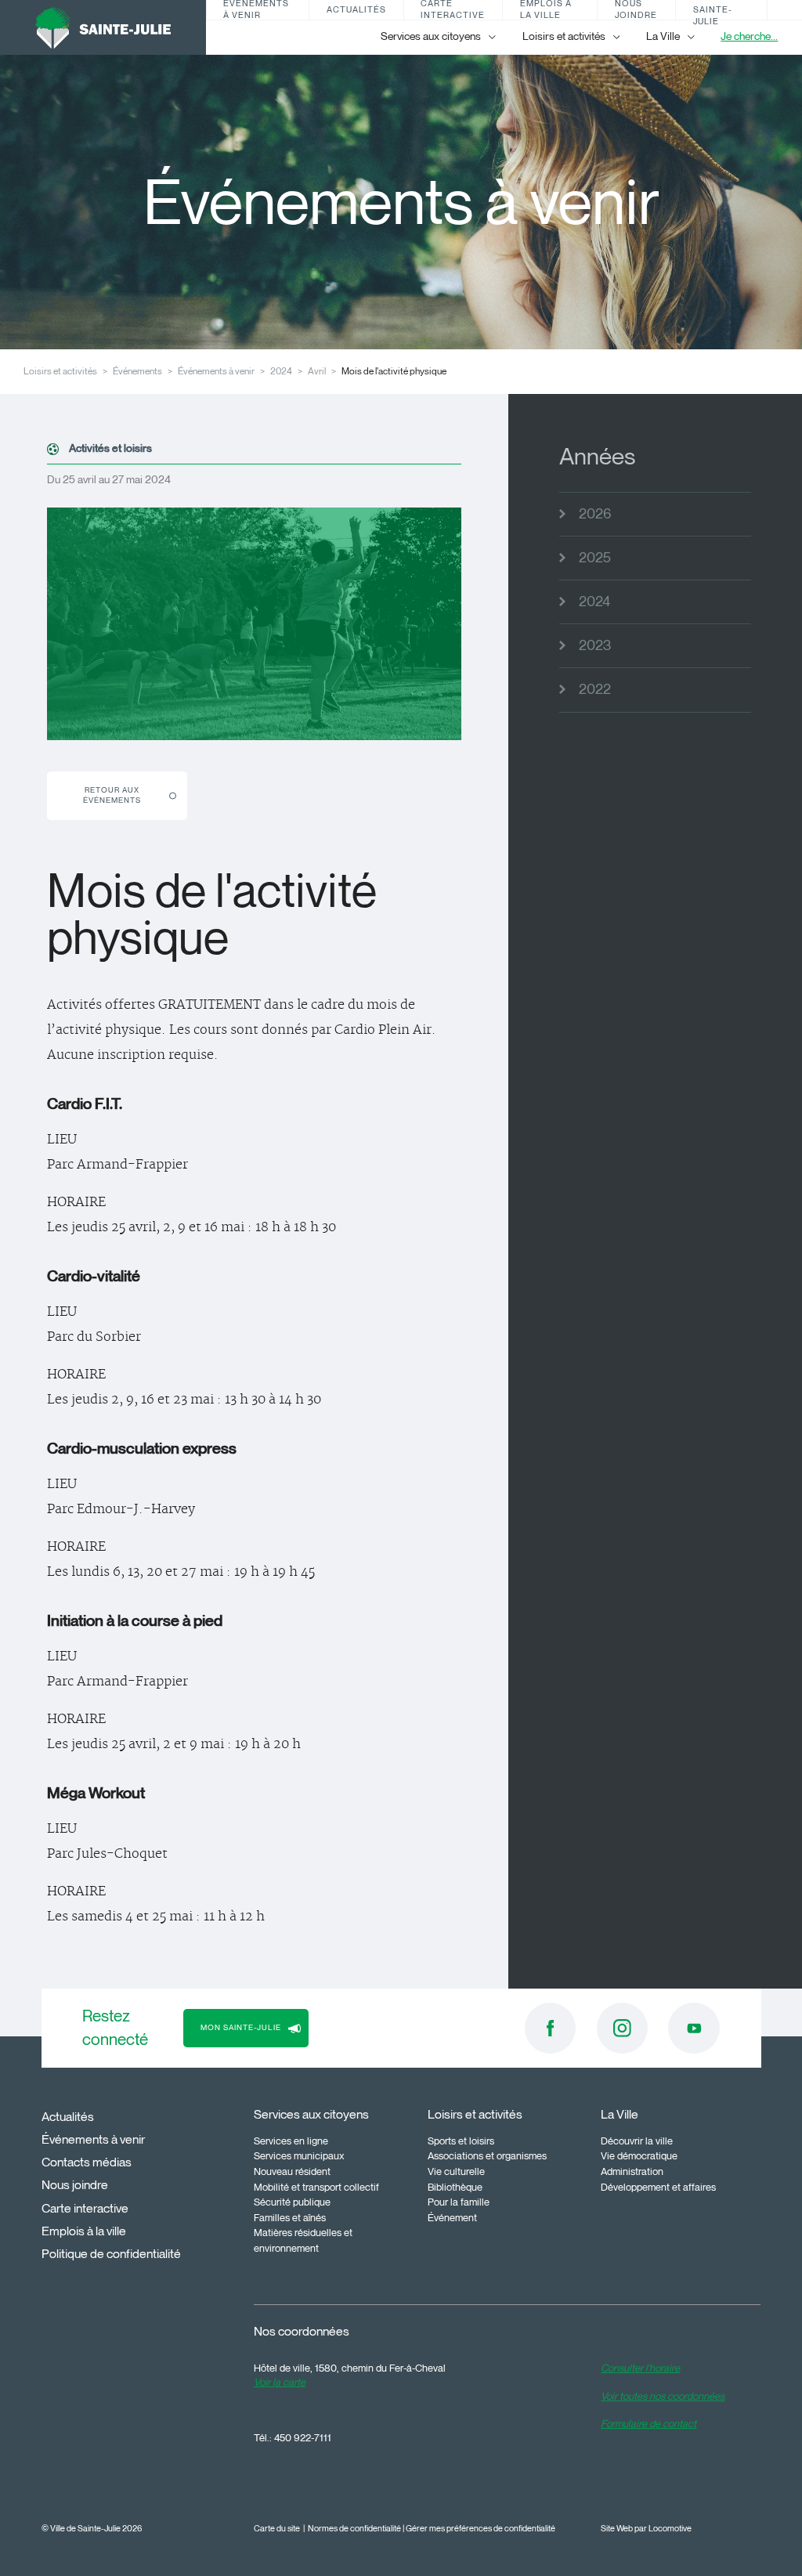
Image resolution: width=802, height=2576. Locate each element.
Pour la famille (459, 2202)
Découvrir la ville (637, 2141)
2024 (281, 371)
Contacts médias (87, 2162)
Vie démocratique (639, 2155)
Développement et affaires (658, 2187)
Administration (632, 2171)
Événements (137, 371)
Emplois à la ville (546, 10)
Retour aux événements (112, 795)
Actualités (356, 9)
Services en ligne (291, 2141)
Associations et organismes (487, 2155)
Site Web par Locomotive (646, 2529)
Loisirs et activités (60, 371)
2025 (595, 558)
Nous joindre (636, 10)
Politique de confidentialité (111, 2254)
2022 (595, 689)
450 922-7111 (303, 2437)
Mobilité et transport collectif (316, 2187)
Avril (317, 371)
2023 (595, 645)
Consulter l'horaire (640, 2368)
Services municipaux (299, 2155)
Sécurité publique (292, 2202)
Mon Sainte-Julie (713, 10)
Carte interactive (453, 10)
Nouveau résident (292, 2171)
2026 (595, 514)
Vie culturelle (456, 2171)
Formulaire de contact (648, 2423)
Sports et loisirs (461, 2141)
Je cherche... (749, 36)
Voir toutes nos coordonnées (663, 2396)
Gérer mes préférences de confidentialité (480, 2529)
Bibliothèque (455, 2187)
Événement (452, 2217)
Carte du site (277, 2529)
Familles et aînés (290, 2217)
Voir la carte (280, 2382)
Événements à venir (256, 10)
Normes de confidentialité (354, 2529)
